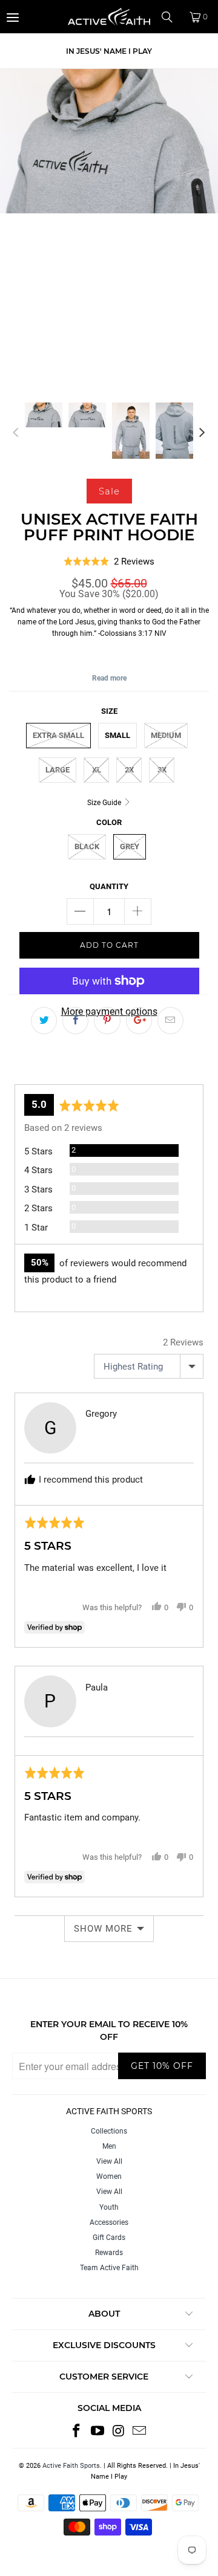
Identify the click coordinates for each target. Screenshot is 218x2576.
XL (97, 770)
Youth (109, 2207)
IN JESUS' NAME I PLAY (109, 51)
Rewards (109, 2253)
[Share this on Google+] (139, 1021)
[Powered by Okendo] (45, 1069)
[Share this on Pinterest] (107, 1021)
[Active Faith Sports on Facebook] (77, 2432)
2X (129, 770)
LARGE (58, 770)
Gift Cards (109, 2238)
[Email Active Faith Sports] (140, 2432)
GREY (130, 846)
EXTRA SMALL (58, 735)
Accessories (109, 2222)
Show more (103, 1929)
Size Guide (105, 803)
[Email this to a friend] (170, 1021)
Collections (109, 2131)
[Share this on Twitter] (44, 1021)
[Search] (171, 17)
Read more (109, 678)
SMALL (117, 735)
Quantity (109, 886)
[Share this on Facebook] (75, 1021)
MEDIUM (166, 735)
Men (109, 2146)
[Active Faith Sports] (109, 17)
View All (109, 2161)
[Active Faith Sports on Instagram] (119, 2432)
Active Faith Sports (71, 2466)
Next (202, 433)
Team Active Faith (109, 2268)
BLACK (87, 846)
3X (162, 770)
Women (109, 2176)
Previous (16, 433)
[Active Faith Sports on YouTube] (98, 2432)
